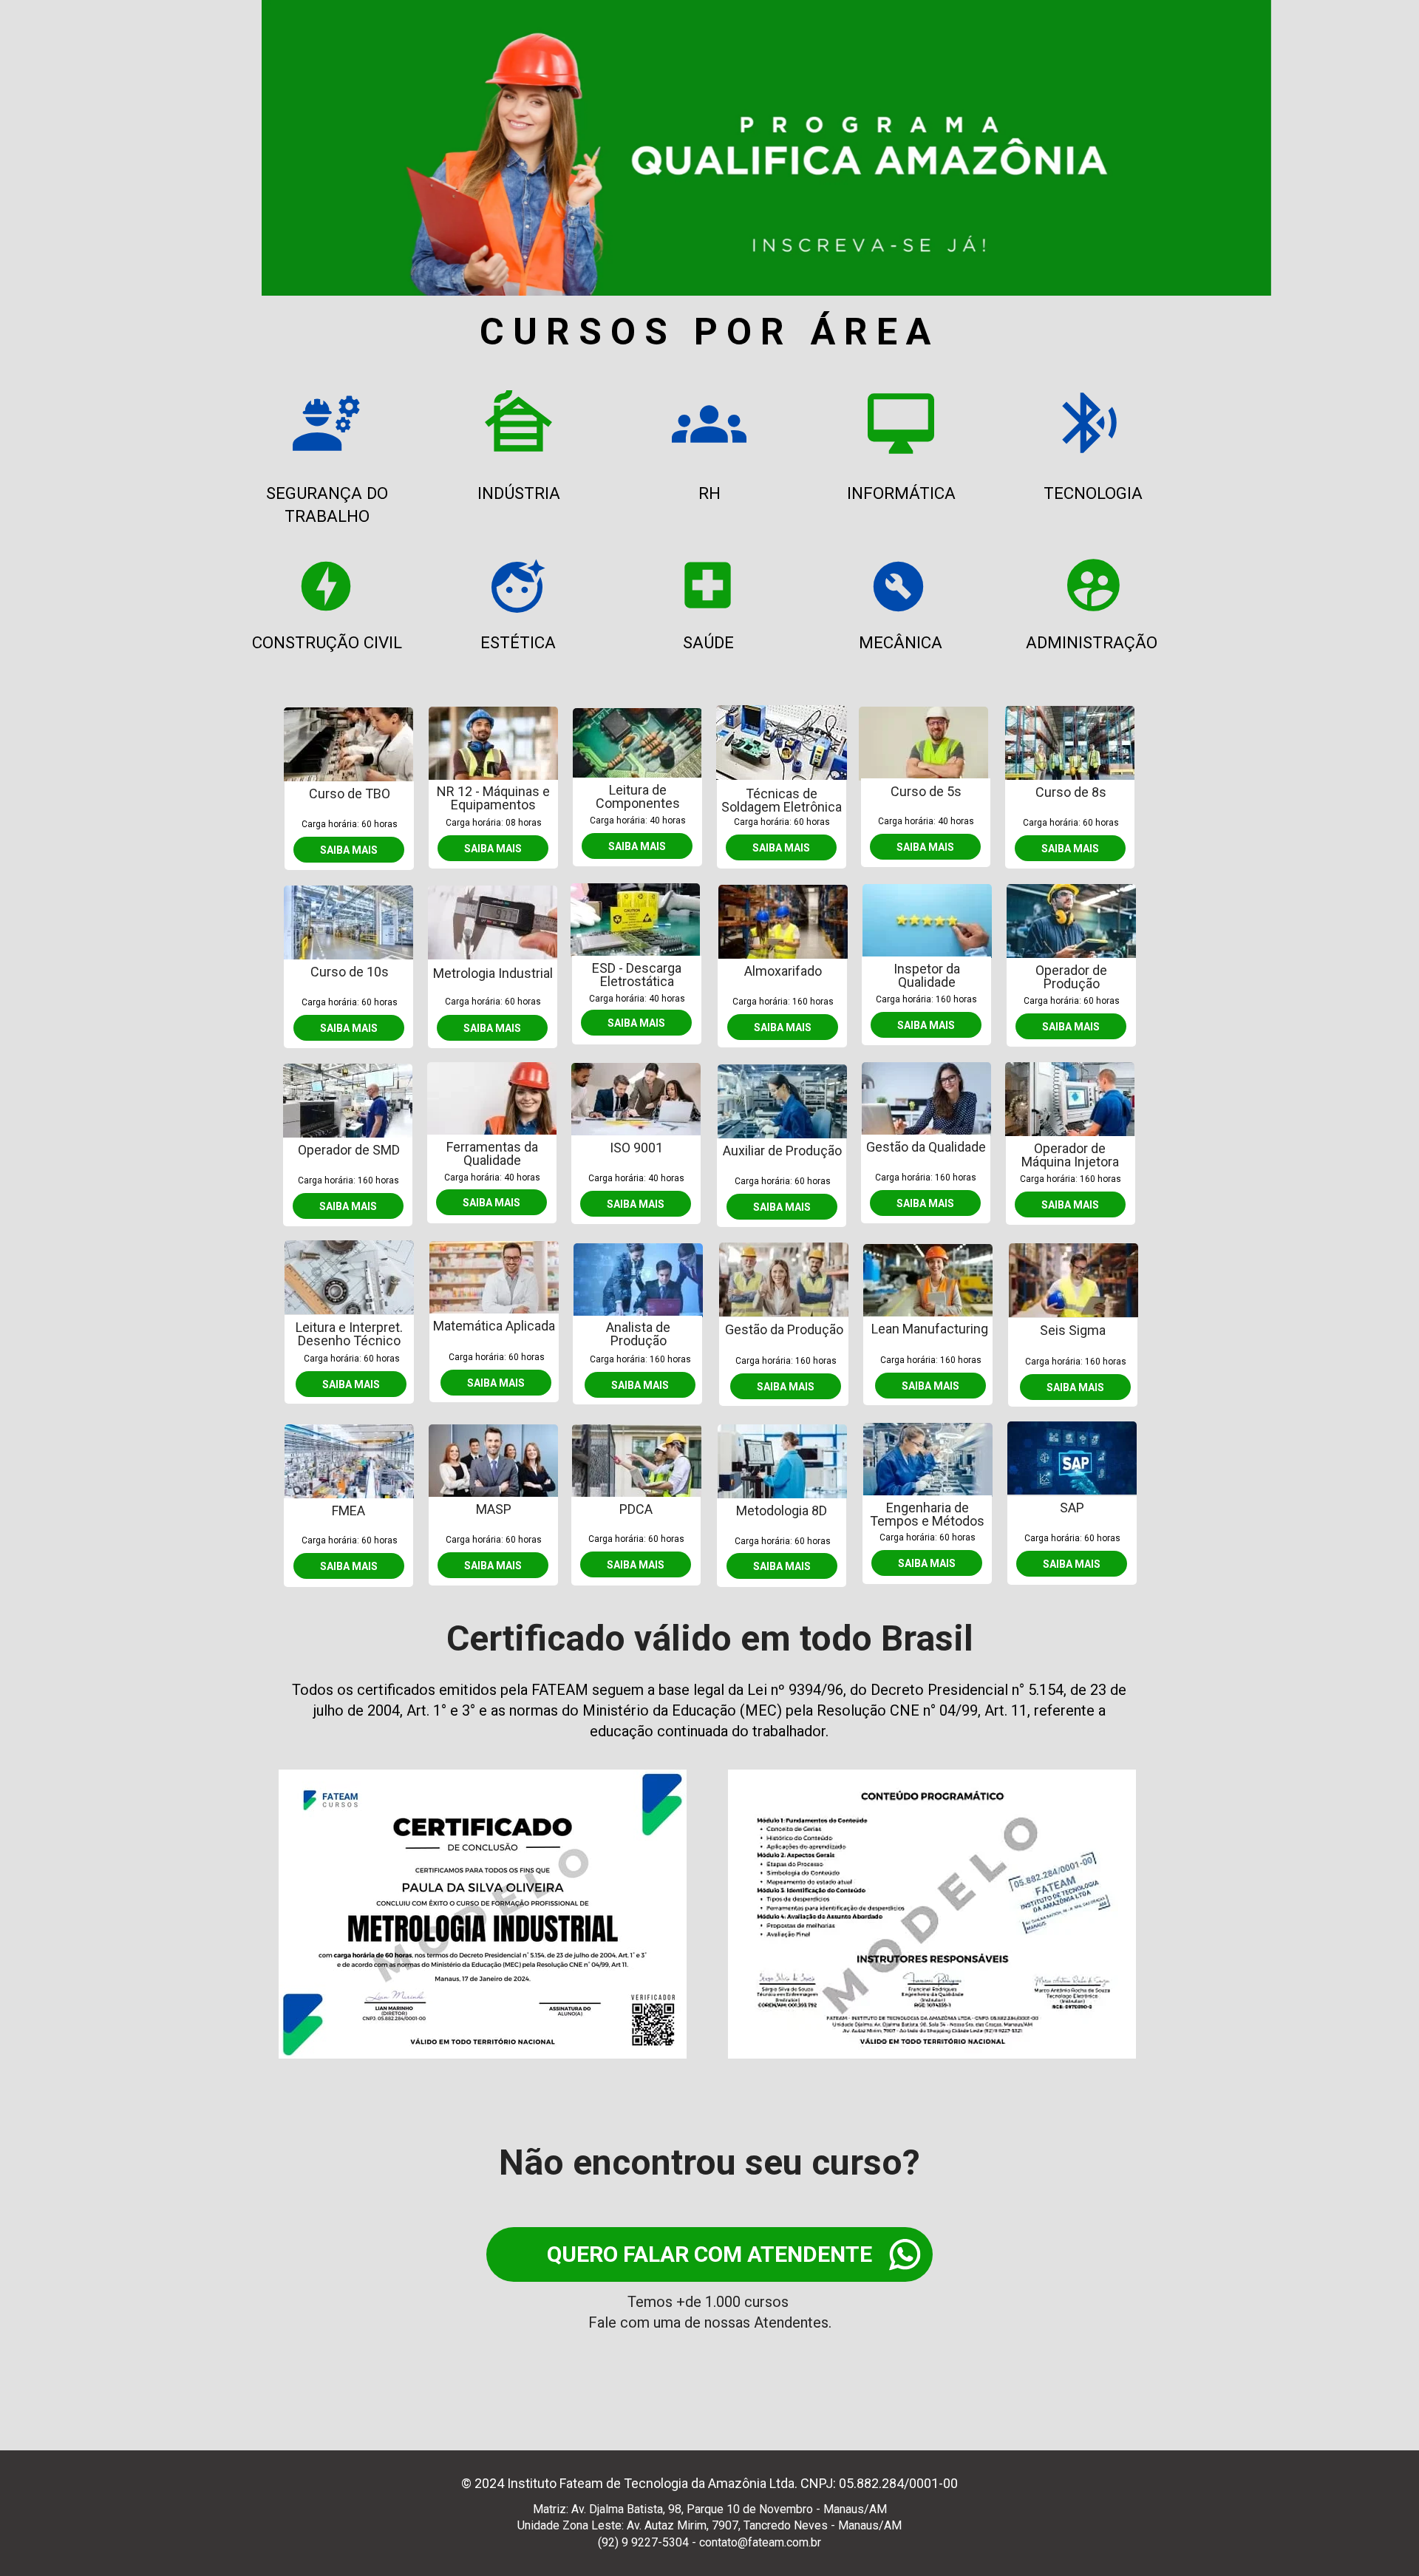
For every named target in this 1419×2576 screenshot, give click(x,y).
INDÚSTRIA (519, 493)
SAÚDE (708, 642)
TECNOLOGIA (1093, 493)
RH (709, 493)
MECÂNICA (900, 642)
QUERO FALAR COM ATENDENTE (709, 2254)
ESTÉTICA (518, 642)
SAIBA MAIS (349, 849)
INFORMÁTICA (901, 493)
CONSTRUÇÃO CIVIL (327, 642)
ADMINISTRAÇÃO (1092, 642)
